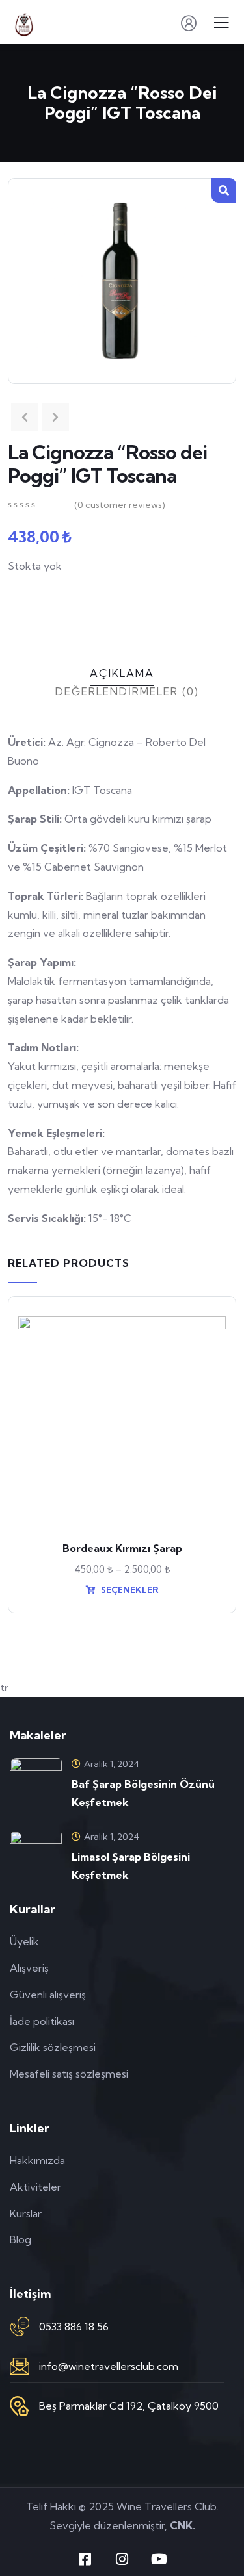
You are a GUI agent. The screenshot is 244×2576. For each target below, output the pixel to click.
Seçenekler (129, 1590)
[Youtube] (159, 2559)
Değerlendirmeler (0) (127, 691)
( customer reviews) (120, 505)
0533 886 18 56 (74, 2327)
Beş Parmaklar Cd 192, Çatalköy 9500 (129, 2406)
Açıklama (122, 673)
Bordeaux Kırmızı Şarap (122, 1548)
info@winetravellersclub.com (109, 2366)
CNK (181, 2525)
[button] (224, 190)
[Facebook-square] (85, 2559)
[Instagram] (122, 2559)
